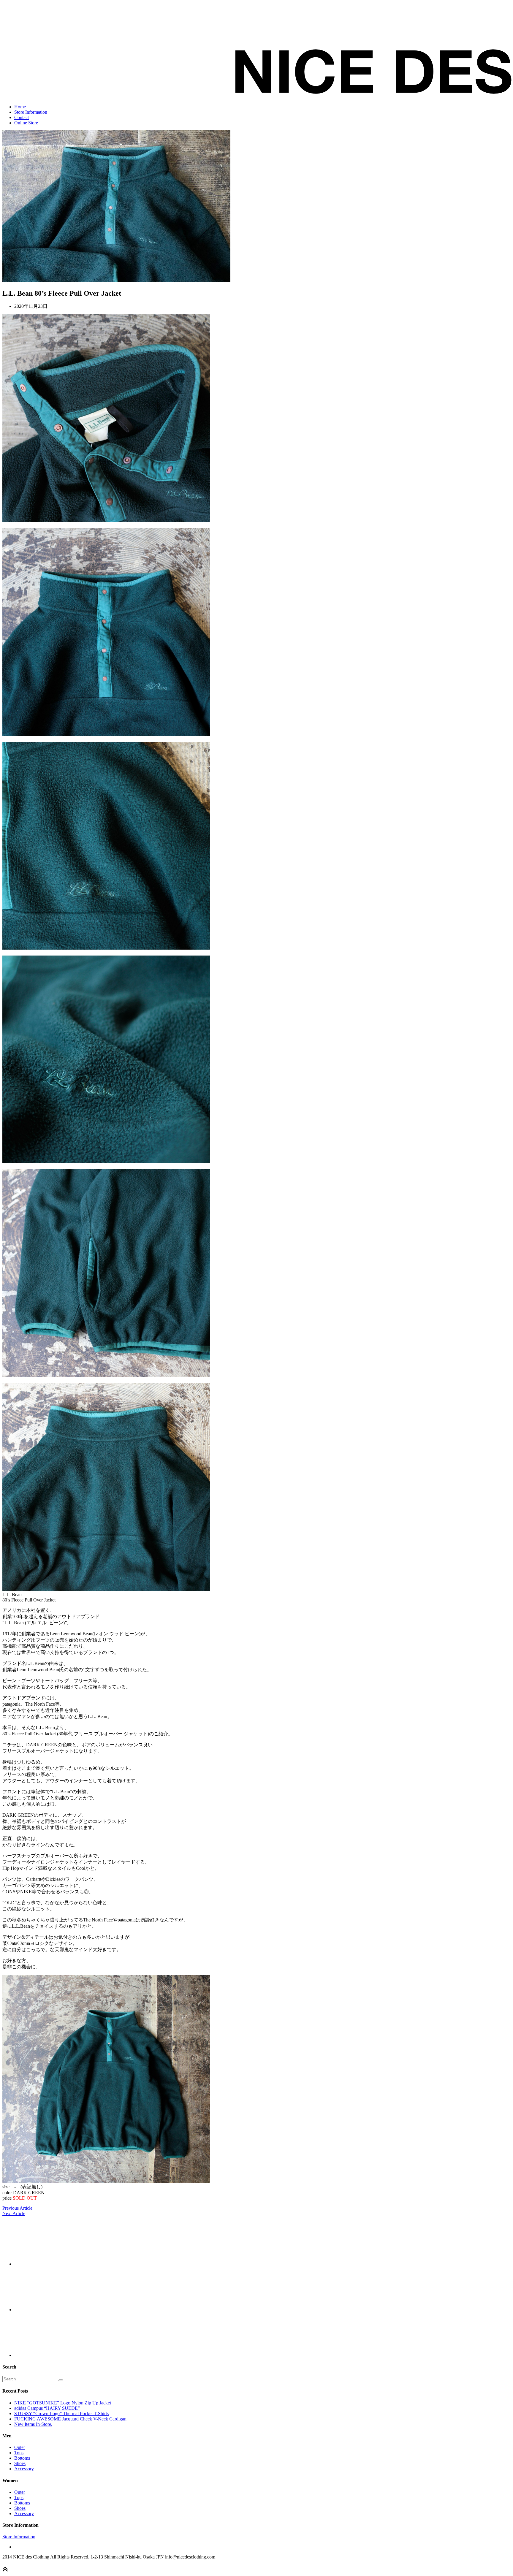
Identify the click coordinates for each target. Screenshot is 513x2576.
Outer (20, 2447)
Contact (22, 117)
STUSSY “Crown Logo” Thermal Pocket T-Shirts (61, 2413)
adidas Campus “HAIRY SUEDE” (47, 2408)
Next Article (14, 2213)
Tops (19, 2453)
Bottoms (22, 2458)
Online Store (26, 123)
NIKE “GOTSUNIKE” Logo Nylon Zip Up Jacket (63, 2403)
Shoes (20, 2463)
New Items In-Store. (33, 2424)
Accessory (24, 2469)
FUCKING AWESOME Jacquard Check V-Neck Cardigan (70, 2419)
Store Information (31, 112)
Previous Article (17, 2208)
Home (20, 107)
